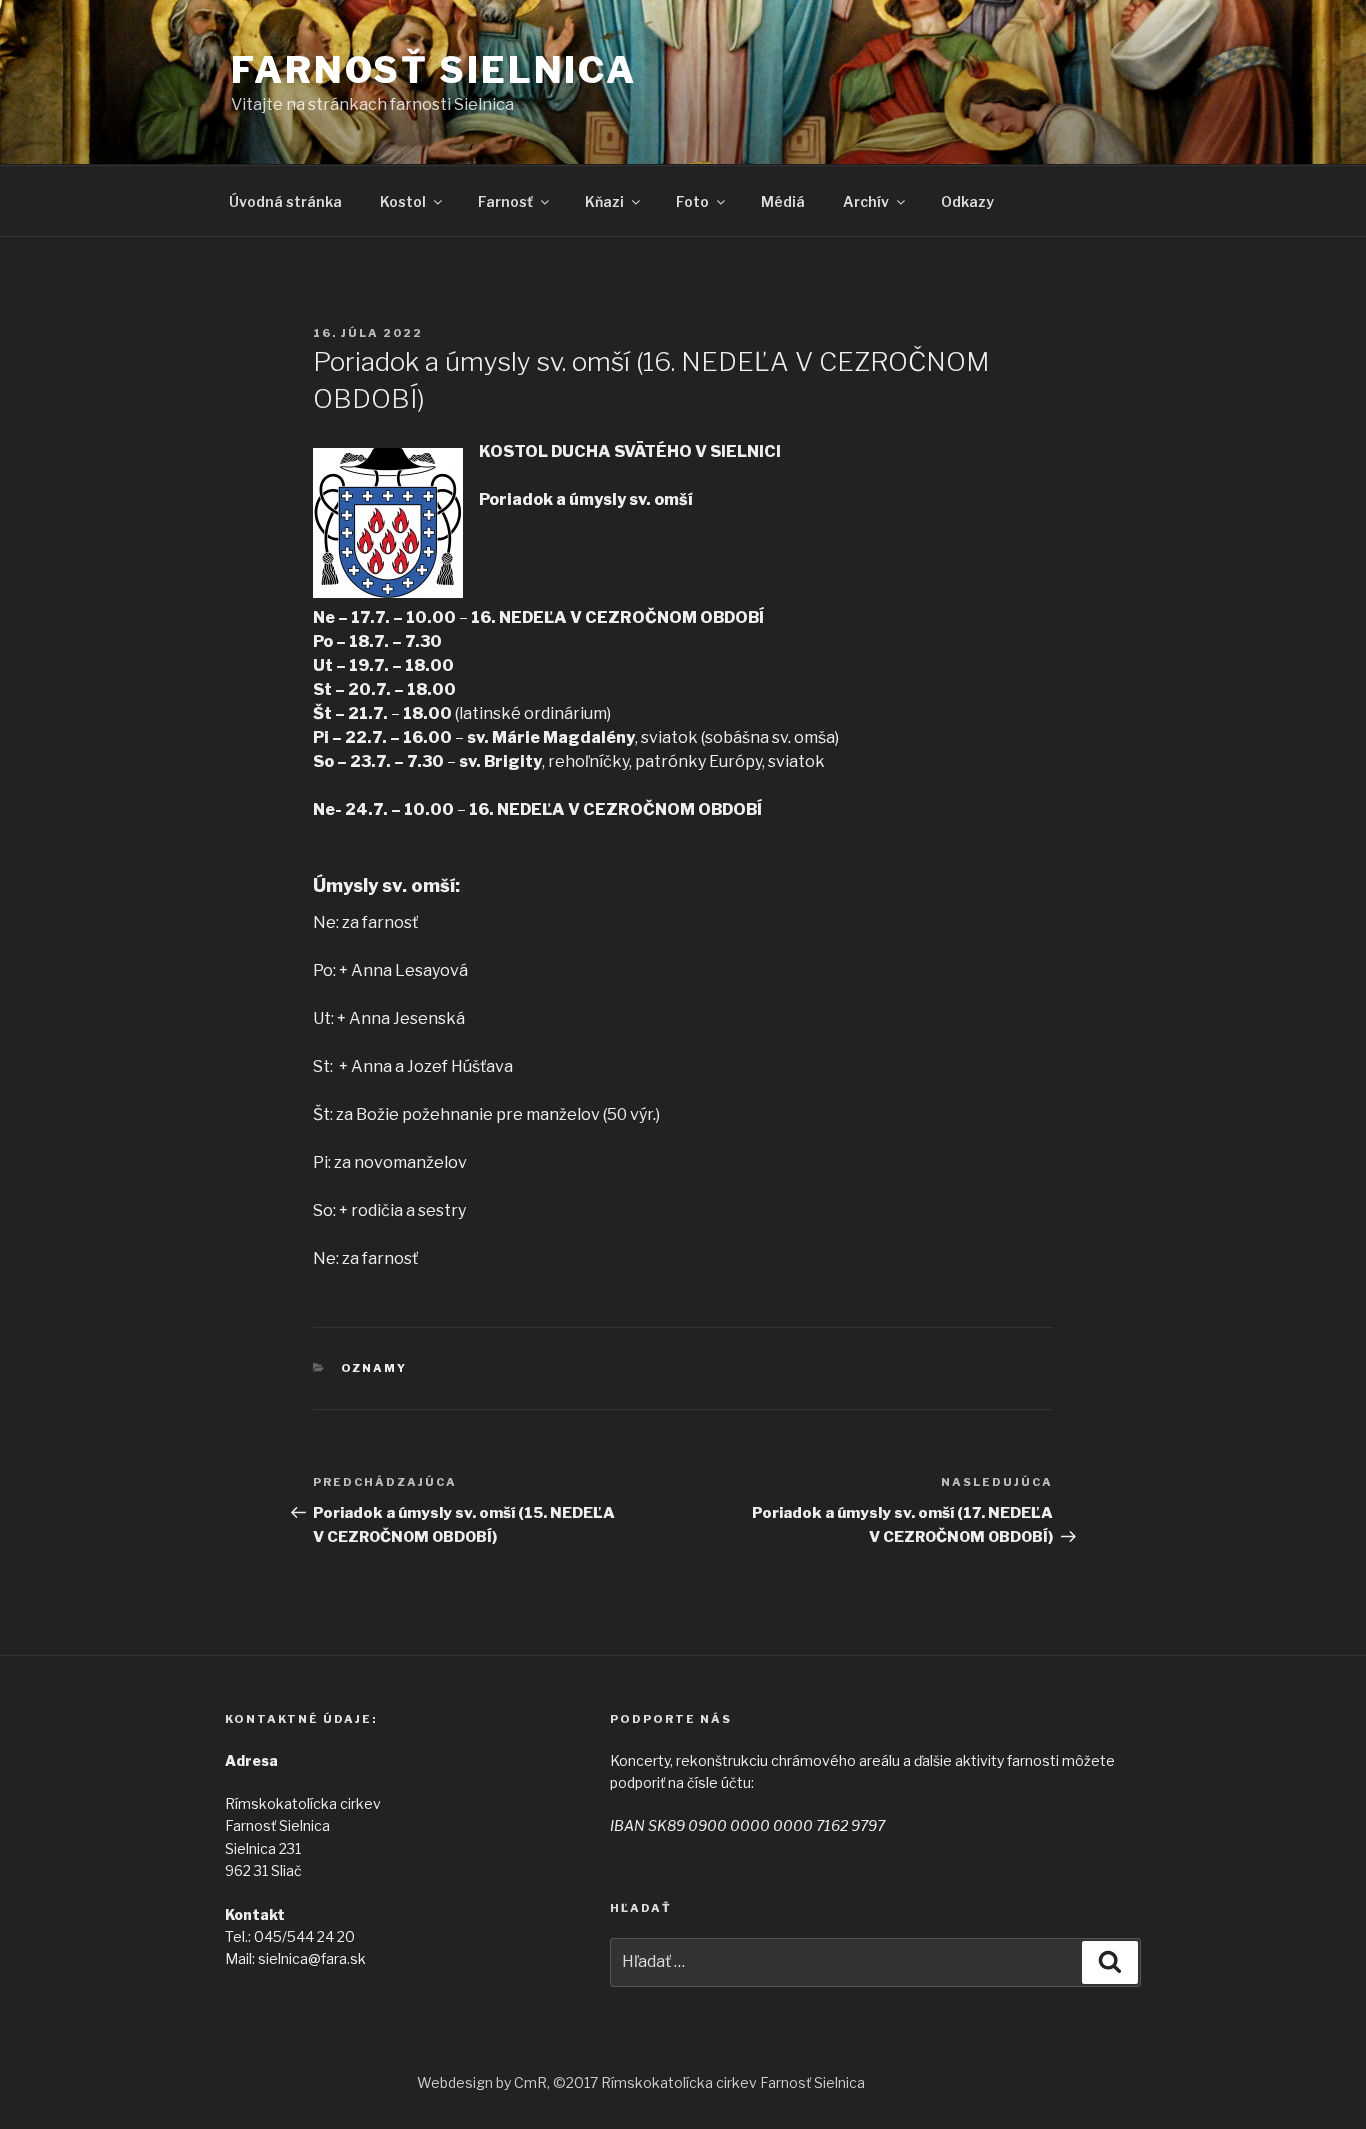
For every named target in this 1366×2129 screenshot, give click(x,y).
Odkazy (967, 201)
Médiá (783, 201)
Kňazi (604, 201)
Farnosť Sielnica (434, 70)
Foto (692, 201)
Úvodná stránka (285, 201)
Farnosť (505, 201)
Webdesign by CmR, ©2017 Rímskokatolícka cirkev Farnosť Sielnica (641, 2082)
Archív (866, 201)
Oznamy (374, 1368)
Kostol (403, 201)
